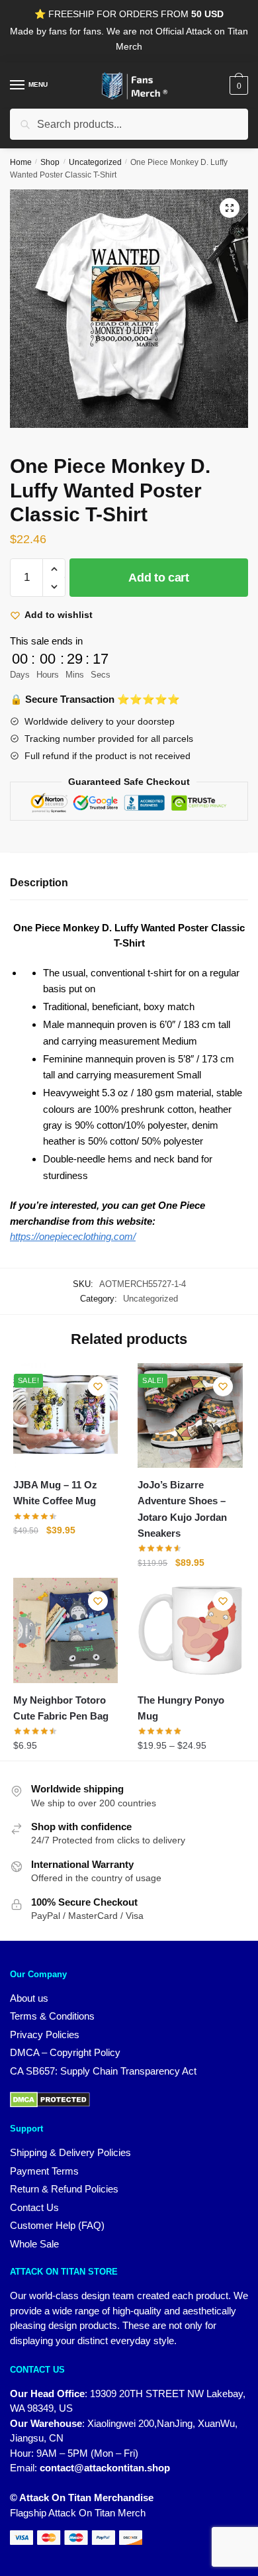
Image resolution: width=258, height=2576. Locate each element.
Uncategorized (95, 162)
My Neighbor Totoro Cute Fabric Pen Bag (61, 1708)
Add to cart (159, 578)
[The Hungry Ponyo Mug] (190, 1630)
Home (21, 162)
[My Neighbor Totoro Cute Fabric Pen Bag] (65, 1630)
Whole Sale (34, 2244)
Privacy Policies (45, 2035)
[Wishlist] (98, 1386)
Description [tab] (39, 883)
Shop (50, 162)
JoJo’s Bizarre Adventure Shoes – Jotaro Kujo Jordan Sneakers (182, 1509)
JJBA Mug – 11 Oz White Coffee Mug (55, 1493)
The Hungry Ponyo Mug (181, 1708)
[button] (230, 208)
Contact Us (34, 2207)
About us (29, 1998)
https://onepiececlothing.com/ (73, 1236)
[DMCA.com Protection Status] (129, 2100)
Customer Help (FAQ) (57, 2225)
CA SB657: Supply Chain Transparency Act (103, 2071)
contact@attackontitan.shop (105, 2468)
